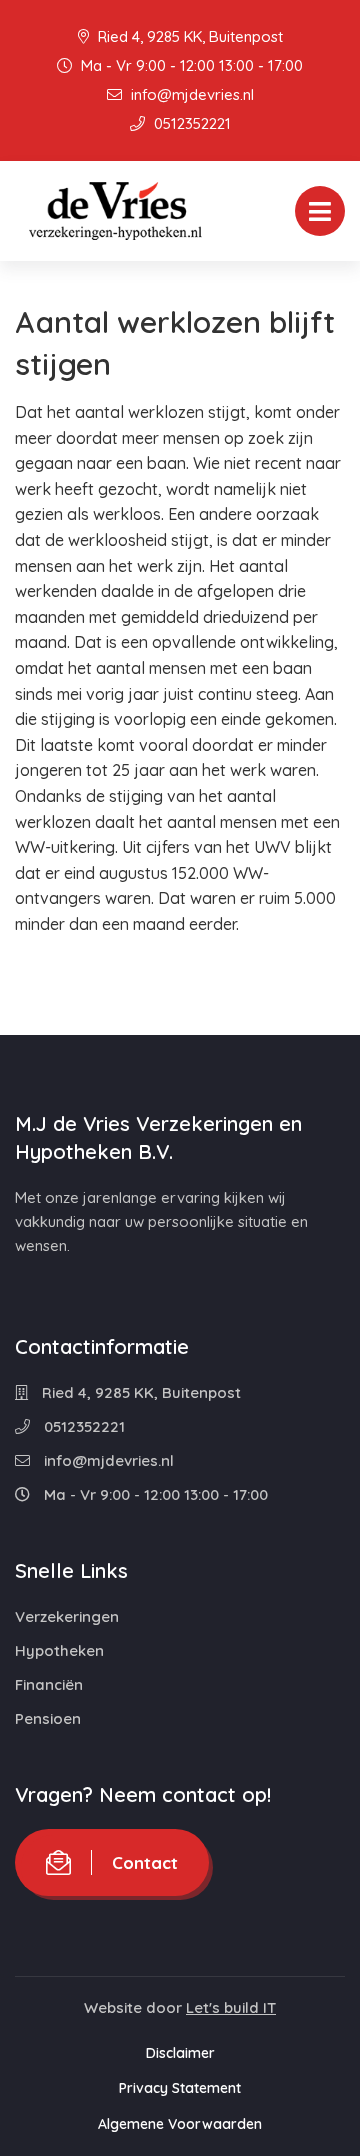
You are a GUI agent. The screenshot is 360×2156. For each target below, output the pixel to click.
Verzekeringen (67, 1616)
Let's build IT (231, 2007)
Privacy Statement (180, 2088)
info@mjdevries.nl (190, 94)
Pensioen (48, 1718)
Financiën (49, 1684)
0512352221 (190, 123)
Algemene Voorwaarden (180, 2124)
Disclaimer (180, 2053)
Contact (145, 1862)
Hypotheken (59, 1650)
